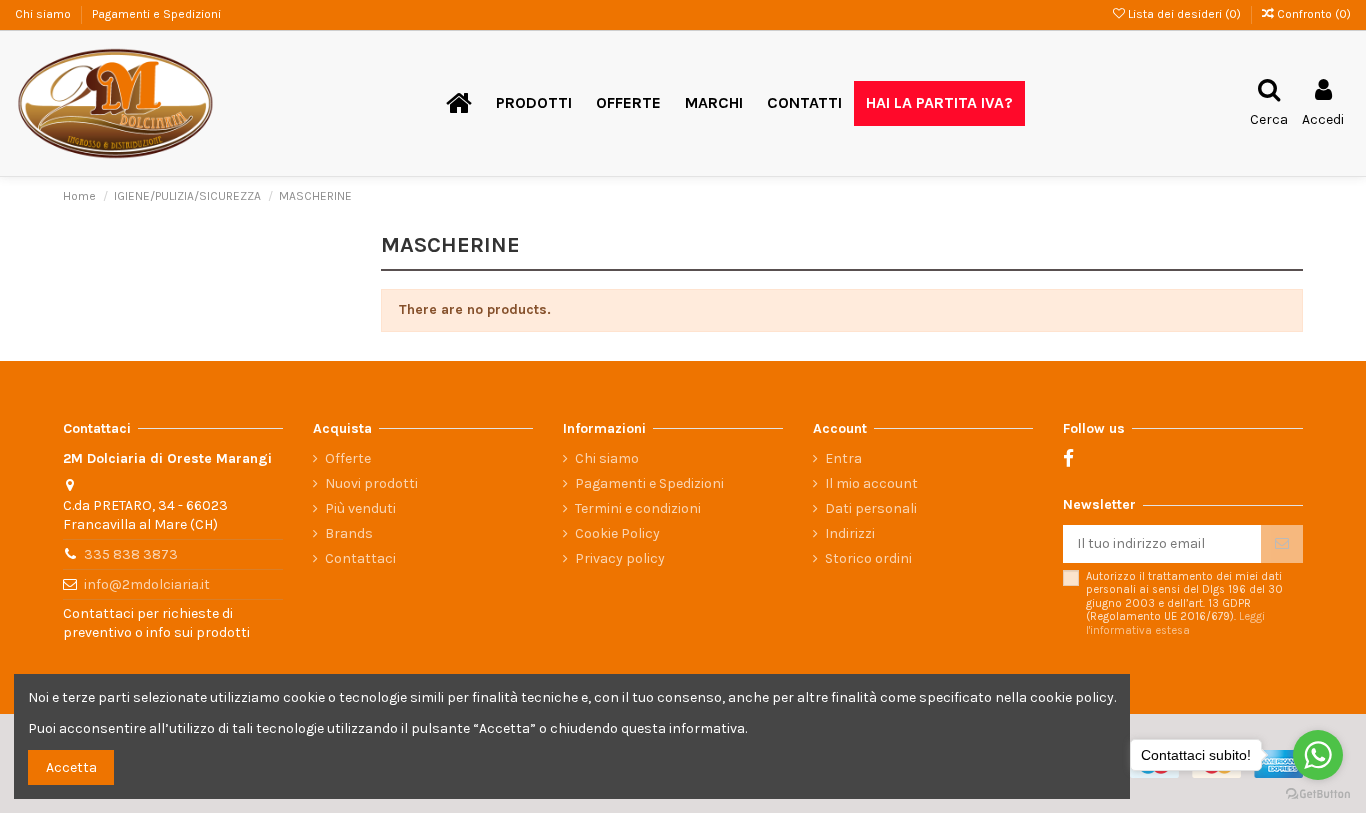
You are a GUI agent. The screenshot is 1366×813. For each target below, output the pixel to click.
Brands (349, 533)
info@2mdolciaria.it (147, 584)
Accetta (71, 767)
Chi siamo (44, 14)
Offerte (348, 458)
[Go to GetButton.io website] (1318, 793)
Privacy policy (620, 558)
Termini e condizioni (638, 508)
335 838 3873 (131, 554)
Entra (843, 458)
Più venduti (360, 508)
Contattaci (360, 558)
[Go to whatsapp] (1318, 755)
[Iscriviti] (1282, 544)
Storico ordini (868, 558)
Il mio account (871, 483)
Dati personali (871, 508)
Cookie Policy (617, 533)
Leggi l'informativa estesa (1175, 623)
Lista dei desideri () (1184, 14)
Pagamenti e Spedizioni (156, 14)
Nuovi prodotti (371, 483)
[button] (534, 103)
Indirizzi (850, 533)
